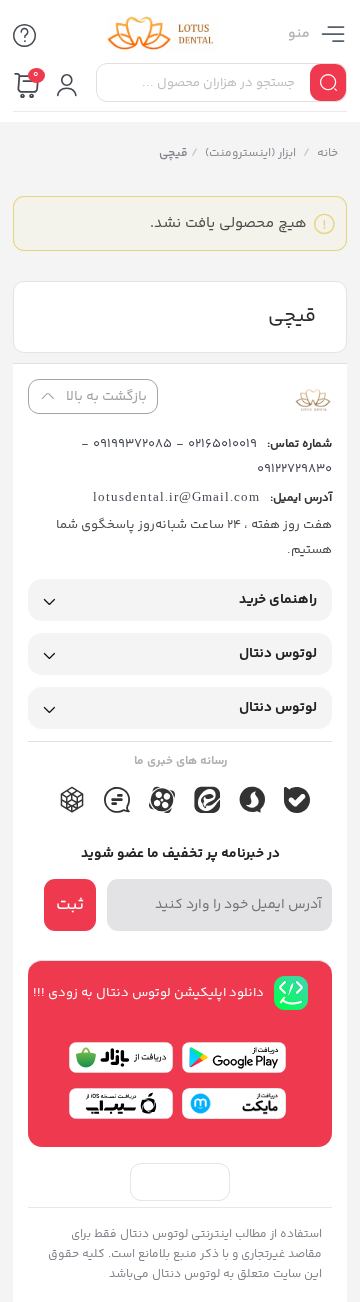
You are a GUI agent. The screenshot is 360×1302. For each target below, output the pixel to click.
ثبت (70, 905)
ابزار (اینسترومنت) (249, 153)
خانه (326, 153)
